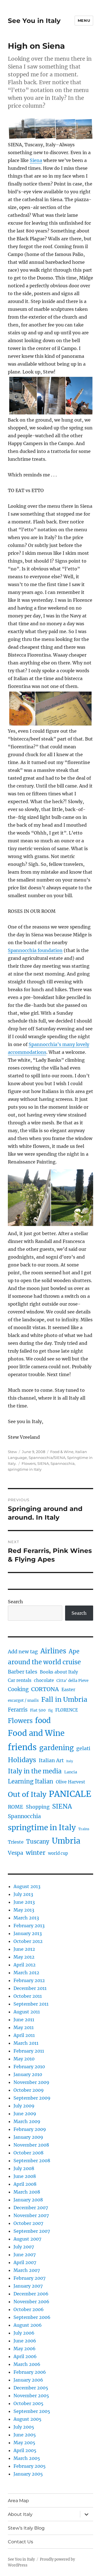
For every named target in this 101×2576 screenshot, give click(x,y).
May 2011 (24, 2027)
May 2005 (24, 2443)
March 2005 (27, 2458)
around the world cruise (44, 1662)
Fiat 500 (38, 1710)
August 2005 (27, 2419)
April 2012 (25, 1965)
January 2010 (28, 2074)
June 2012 (24, 1949)
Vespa (16, 1853)
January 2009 (28, 2137)
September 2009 (32, 2098)
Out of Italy (27, 1794)
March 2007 (27, 2270)
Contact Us (20, 2542)
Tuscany (38, 1841)
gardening (57, 1748)
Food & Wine (62, 1452)
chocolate (44, 1680)
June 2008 (25, 2176)
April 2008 (25, 2184)
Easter (68, 1690)
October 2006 (29, 2309)
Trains (84, 1829)
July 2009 (24, 2106)
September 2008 (32, 2161)
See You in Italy (34, 21)
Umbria (66, 1841)
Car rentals (20, 1680)
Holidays (22, 1760)
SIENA (43, 1463)
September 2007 (32, 2231)
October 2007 (28, 2223)
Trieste (16, 1842)
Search (15, 1602)
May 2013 (24, 1910)
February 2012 (29, 1980)
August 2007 (27, 2239)
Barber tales (23, 1672)
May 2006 (25, 2349)
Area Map (18, 2501)
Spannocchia (63, 1463)
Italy (70, 1761)
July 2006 (24, 2333)
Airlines (53, 1651)
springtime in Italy (25, 1469)
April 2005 (25, 2450)
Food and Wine (36, 1733)
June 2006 (25, 2341)
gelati (83, 1748)
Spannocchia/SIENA (47, 1458)
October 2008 (28, 2153)
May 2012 (24, 1957)
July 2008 (24, 2168)
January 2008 (28, 2200)
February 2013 (29, 1926)
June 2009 (25, 2114)
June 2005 (25, 2435)
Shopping (38, 1807)
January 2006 (28, 2380)
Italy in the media (35, 1771)
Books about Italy (59, 1672)
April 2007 (25, 2262)
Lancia (71, 1772)
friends (22, 1747)
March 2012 (26, 1973)
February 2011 (29, 2051)
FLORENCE (67, 1710)
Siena (36, 160)
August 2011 (27, 2012)
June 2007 (25, 2255)
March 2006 (27, 2364)
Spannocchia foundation (35, 950)
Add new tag (23, 1652)
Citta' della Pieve (72, 1681)
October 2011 (28, 1996)
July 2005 (24, 2427)
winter (36, 1853)
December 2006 (31, 2294)
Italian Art (51, 1761)
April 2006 (25, 2356)
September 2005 (32, 2411)
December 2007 (31, 2208)
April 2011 (24, 2035)
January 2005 (28, 2474)
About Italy (20, 2514)
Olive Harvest (70, 1782)
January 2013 (28, 1933)
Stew (12, 1452)
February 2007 (29, 2278)
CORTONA (45, 1689)
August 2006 (28, 2325)
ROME (16, 1807)
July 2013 (23, 1894)
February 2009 (30, 2129)
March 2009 (27, 2121)
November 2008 (31, 2145)
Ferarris (18, 1710)
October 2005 (28, 2403)
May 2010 (24, 2059)
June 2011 (24, 2020)
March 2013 (26, 1918)
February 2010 (29, 2067)
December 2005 (31, 2388)
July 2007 (24, 2247)
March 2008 (27, 2192)
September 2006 (32, 2317)
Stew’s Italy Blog (26, 2528)
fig (50, 1710)
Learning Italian (31, 1781)
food (43, 1721)
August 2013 (27, 1886)
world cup (58, 1853)
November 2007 (31, 2215)
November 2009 (31, 2082)
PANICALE (70, 1794)
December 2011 (30, 1988)
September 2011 (31, 2004)
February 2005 (30, 2466)
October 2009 (29, 2090)
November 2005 (31, 2396)
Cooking (18, 1689)
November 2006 (31, 2302)
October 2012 (28, 1941)
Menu (84, 20)
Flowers (29, 1463)
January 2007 (28, 2286)
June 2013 (24, 1902)
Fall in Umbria (64, 1699)
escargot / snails (23, 1701)
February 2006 (30, 2372)
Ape (74, 1651)
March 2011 (26, 2043)
